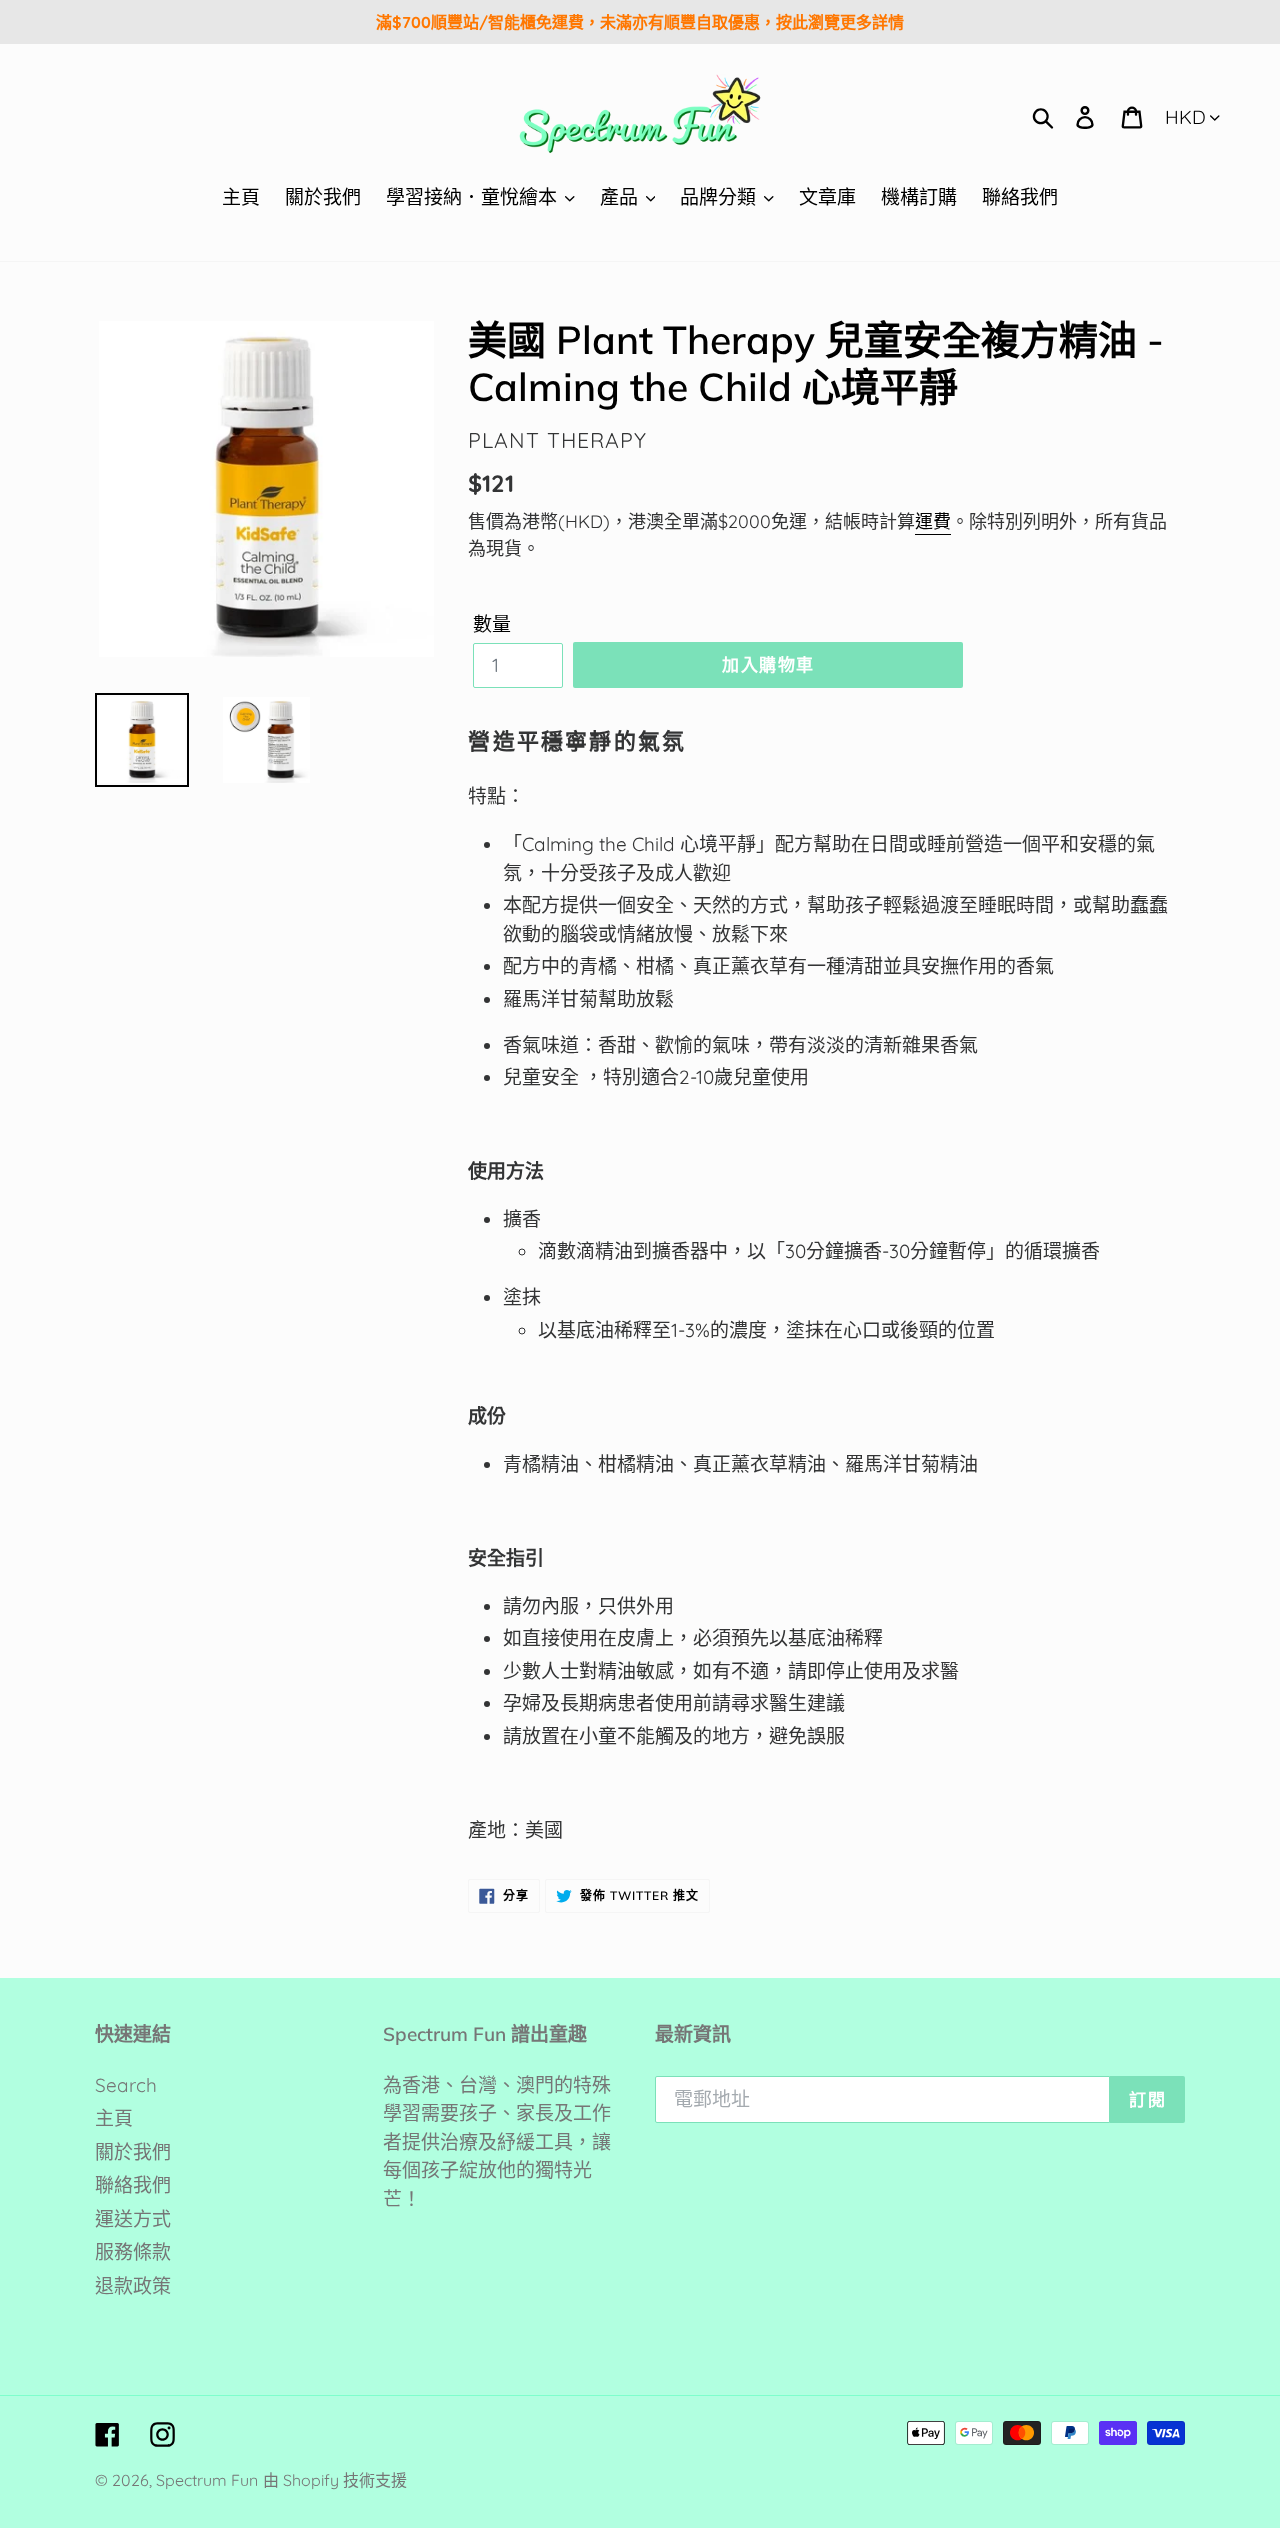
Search (126, 2085)
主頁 (114, 2118)
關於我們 (133, 2152)
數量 (492, 624)
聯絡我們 (133, 2185)
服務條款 (133, 2252)
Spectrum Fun (207, 2480)
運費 (933, 521)
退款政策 (133, 2286)
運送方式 (133, 2219)
